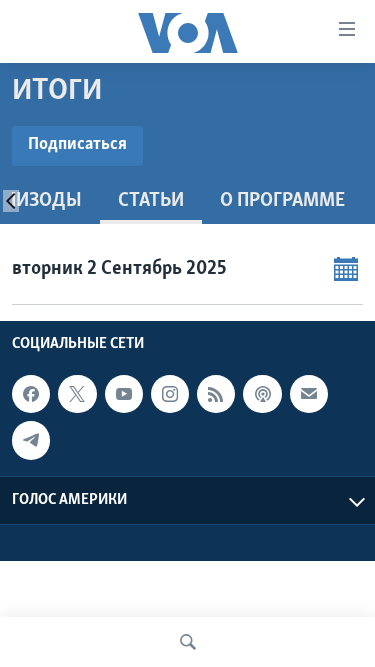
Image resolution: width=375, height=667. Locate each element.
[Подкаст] (262, 394)
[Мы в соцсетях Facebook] (31, 394)
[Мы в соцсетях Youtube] (124, 394)
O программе (282, 201)
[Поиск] (188, 642)
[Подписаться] (309, 394)
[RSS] (216, 394)
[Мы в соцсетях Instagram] (170, 394)
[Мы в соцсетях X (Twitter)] (77, 394)
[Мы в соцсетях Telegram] (31, 440)
